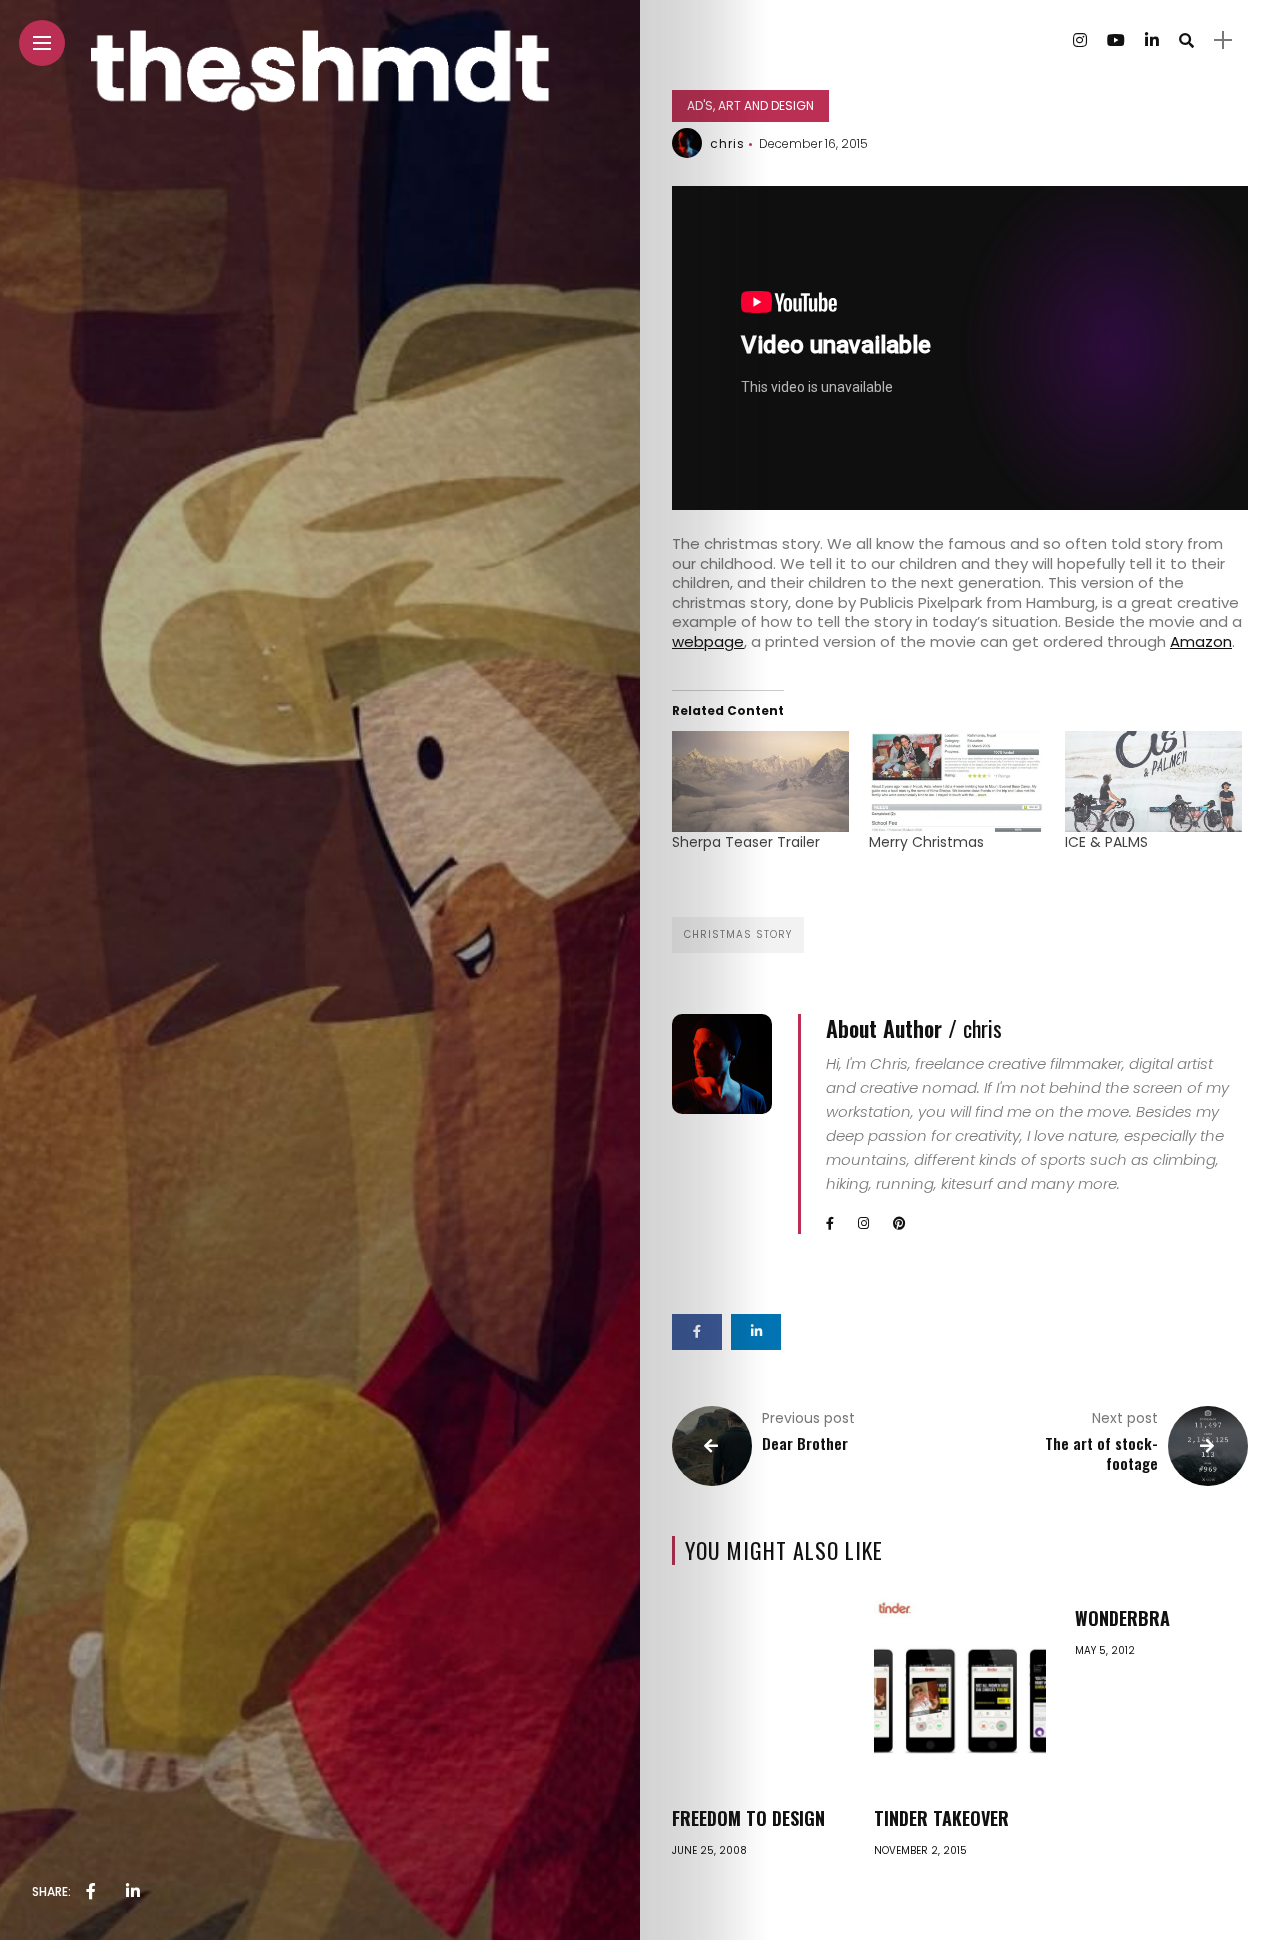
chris (727, 143)
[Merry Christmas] (957, 781)
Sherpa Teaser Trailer (746, 842)
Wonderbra (1122, 1618)
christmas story (738, 934)
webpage (708, 641)
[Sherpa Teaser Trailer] (760, 781)
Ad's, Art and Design (750, 105)
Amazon (1201, 641)
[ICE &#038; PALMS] (1153, 781)
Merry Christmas (926, 842)
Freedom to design (748, 1818)
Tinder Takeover (941, 1818)
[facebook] (91, 1892)
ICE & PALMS (1106, 842)
